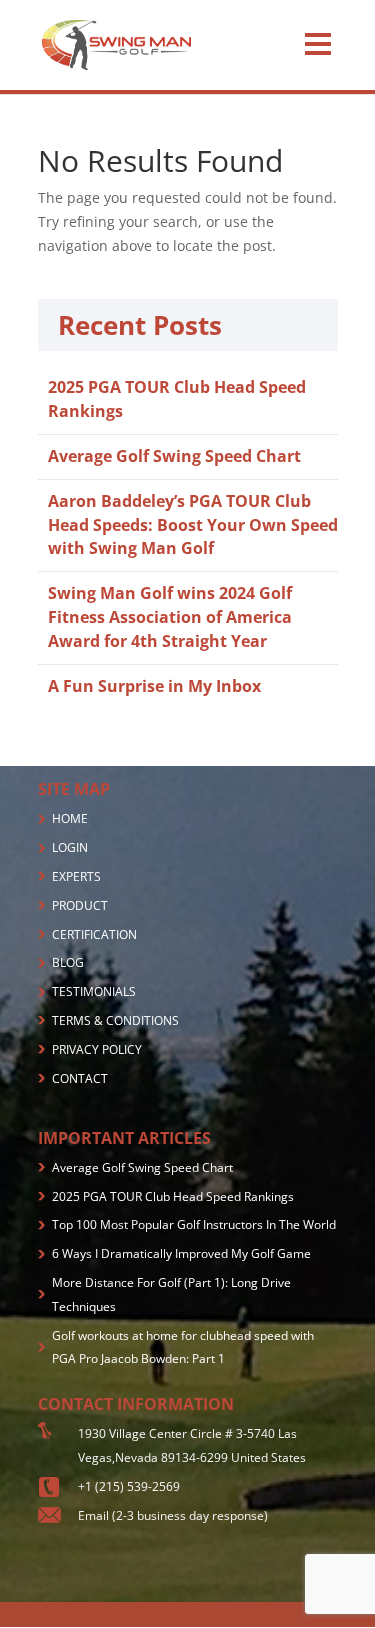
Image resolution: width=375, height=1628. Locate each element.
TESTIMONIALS (94, 991)
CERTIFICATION (94, 934)
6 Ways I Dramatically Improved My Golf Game (181, 1253)
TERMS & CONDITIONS (115, 1020)
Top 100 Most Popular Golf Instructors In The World (194, 1224)
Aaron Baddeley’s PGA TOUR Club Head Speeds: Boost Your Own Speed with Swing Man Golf (193, 525)
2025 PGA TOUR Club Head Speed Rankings (173, 1196)
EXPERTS (76, 876)
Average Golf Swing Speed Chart (174, 456)
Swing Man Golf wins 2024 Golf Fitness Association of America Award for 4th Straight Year (170, 617)
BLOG (68, 962)
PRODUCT (80, 905)
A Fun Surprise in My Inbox (154, 686)
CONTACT (80, 1078)
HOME (70, 818)
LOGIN (70, 847)
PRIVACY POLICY (97, 1049)
